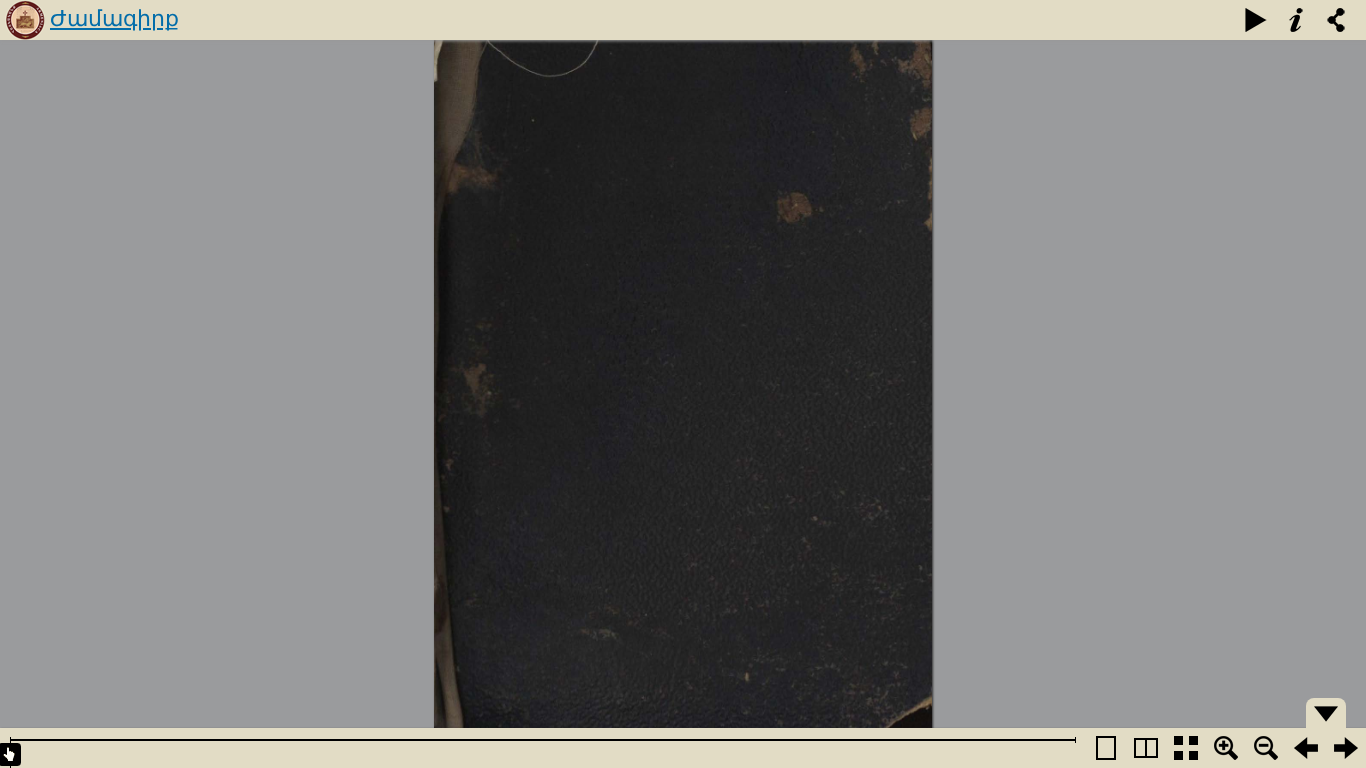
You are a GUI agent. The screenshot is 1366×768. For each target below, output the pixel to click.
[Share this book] (1336, 20)
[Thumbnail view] (1186, 748)
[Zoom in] (1226, 748)
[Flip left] (1306, 748)
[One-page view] (1106, 748)
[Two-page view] (1146, 748)
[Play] (1256, 20)
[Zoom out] (1266, 748)
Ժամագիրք (114, 18)
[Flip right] (1346, 748)
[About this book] (1296, 20)
